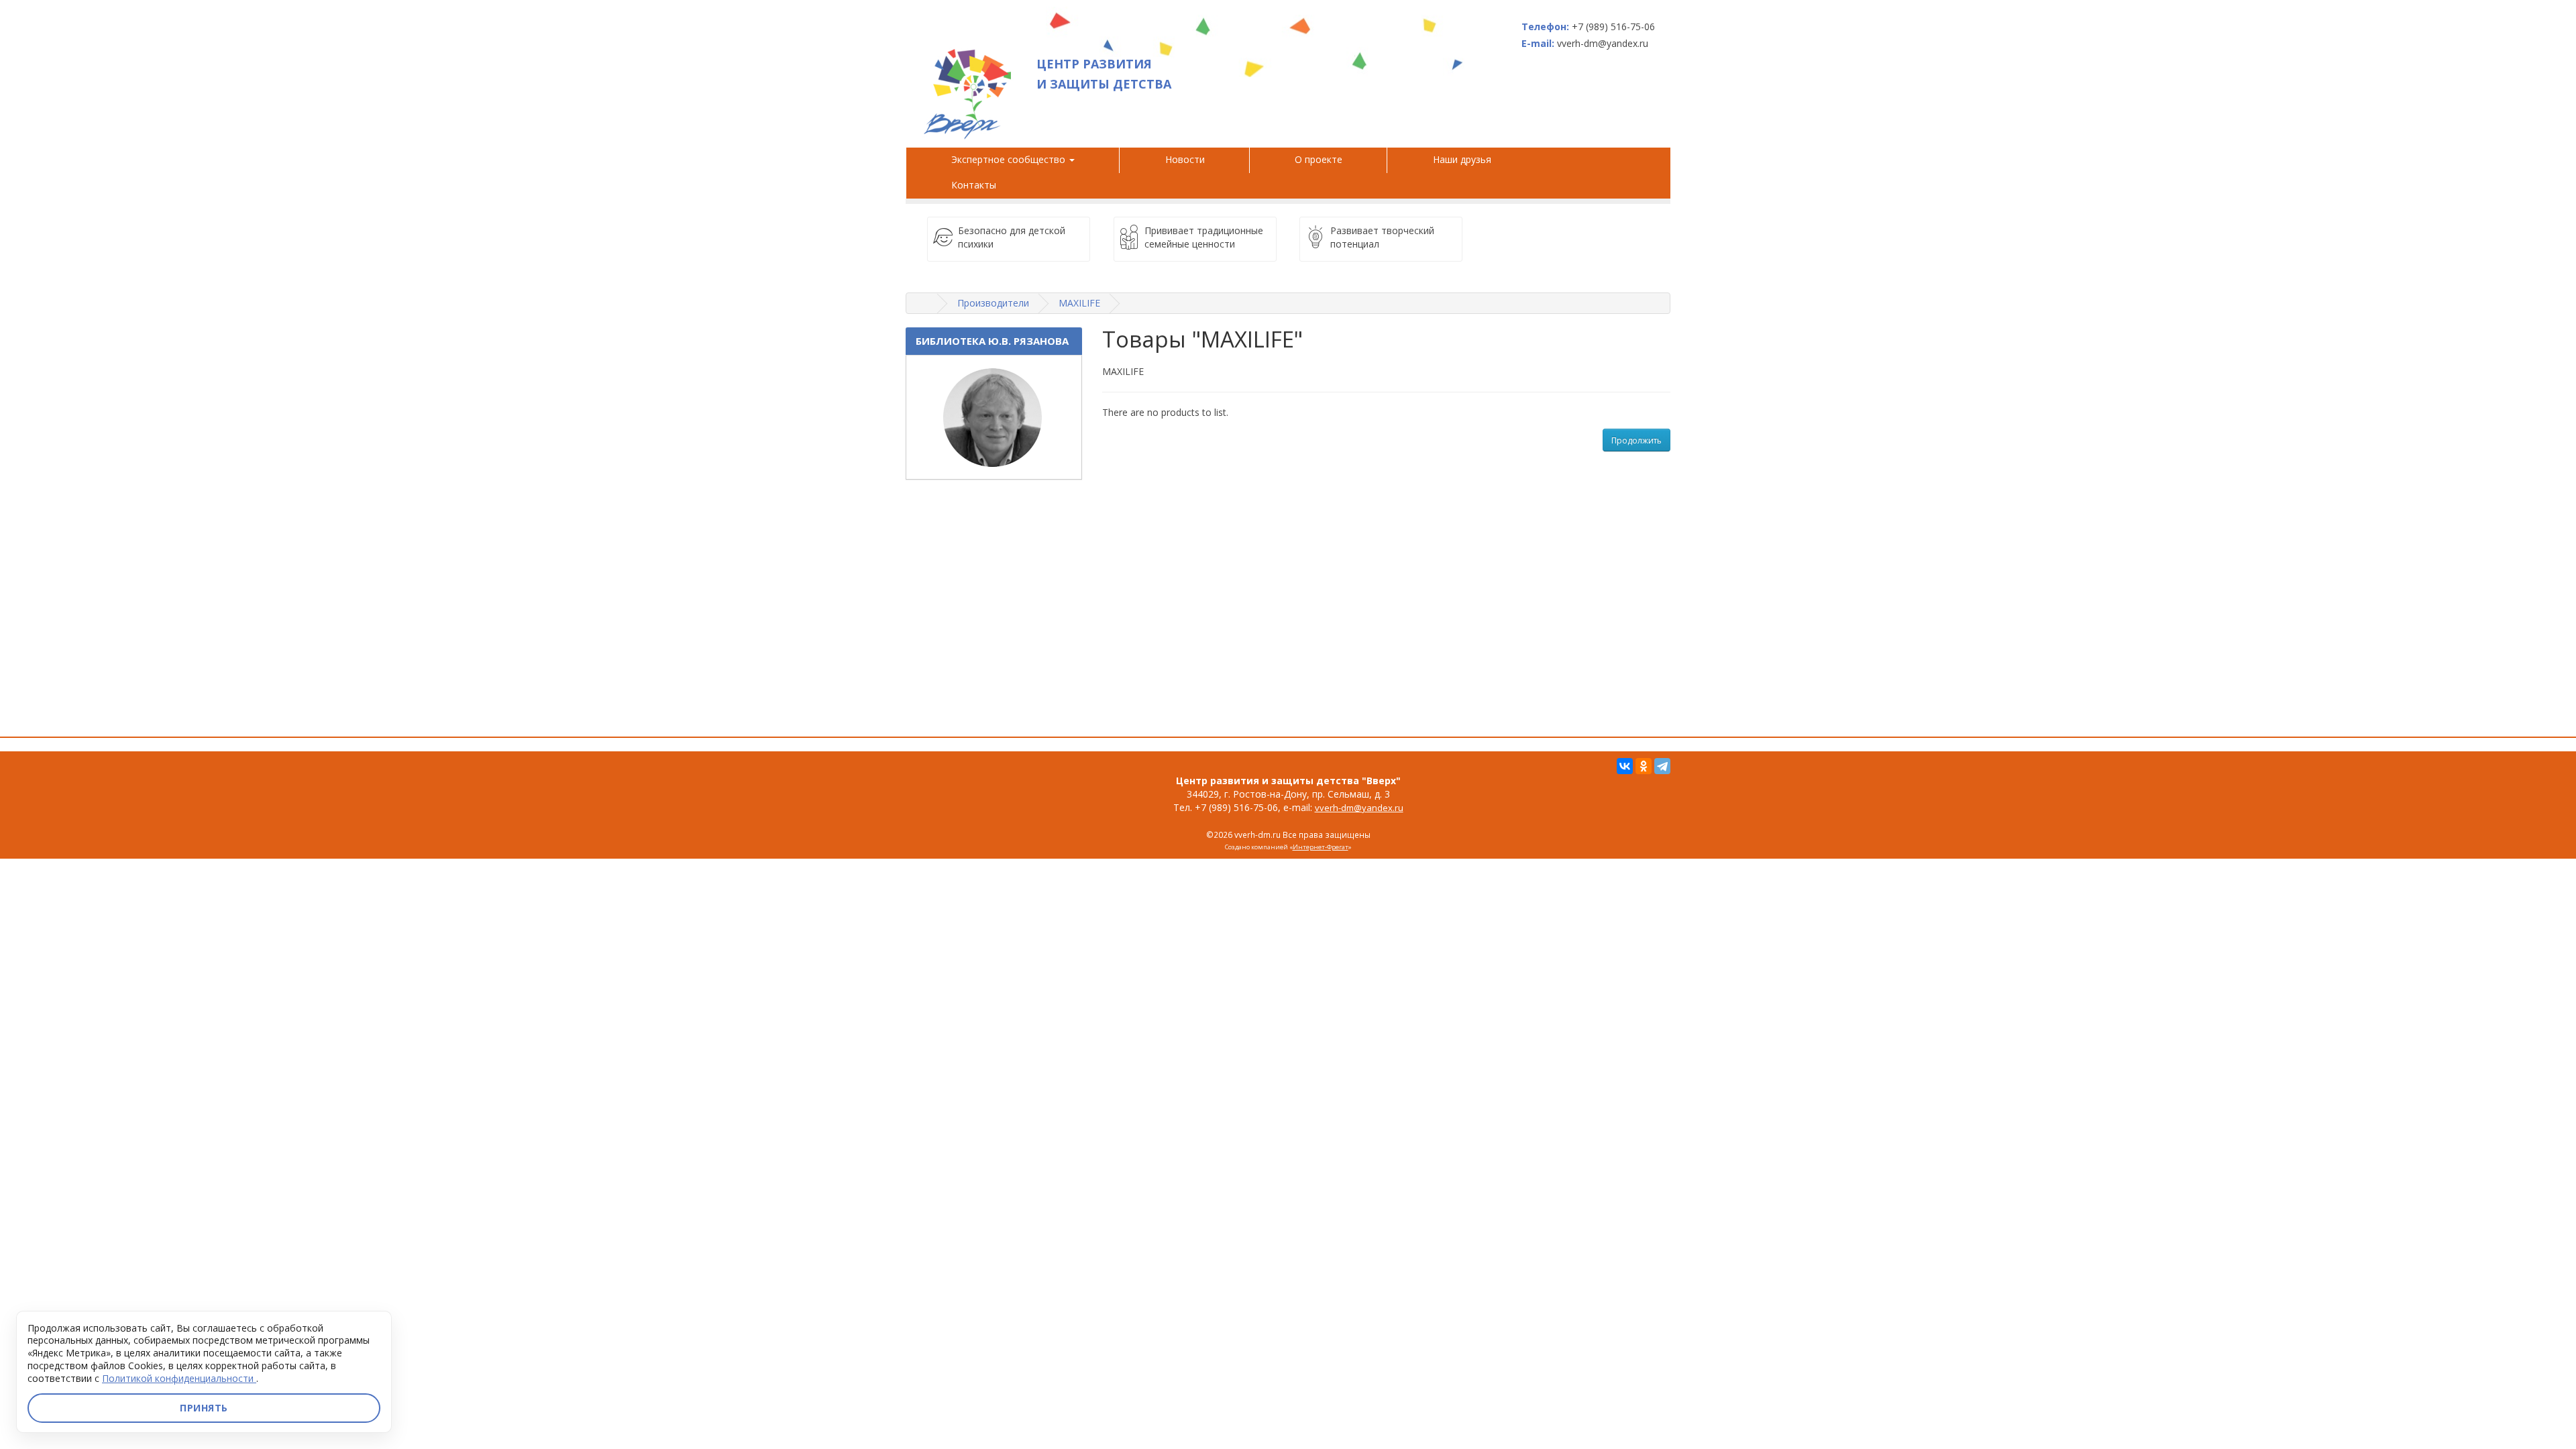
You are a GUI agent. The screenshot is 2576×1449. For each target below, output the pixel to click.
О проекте (1319, 159)
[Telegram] (1662, 766)
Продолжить (1636, 440)
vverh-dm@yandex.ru (1359, 808)
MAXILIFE (1079, 303)
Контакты (974, 185)
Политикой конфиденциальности (179, 1378)
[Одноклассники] (1644, 766)
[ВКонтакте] (1625, 766)
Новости (1185, 159)
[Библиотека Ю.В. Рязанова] (994, 417)
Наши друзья (1465, 159)
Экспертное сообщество (1010, 159)
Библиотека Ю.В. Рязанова (992, 341)
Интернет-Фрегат (1321, 847)
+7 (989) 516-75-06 (1613, 26)
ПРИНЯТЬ (204, 1408)
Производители (993, 303)
